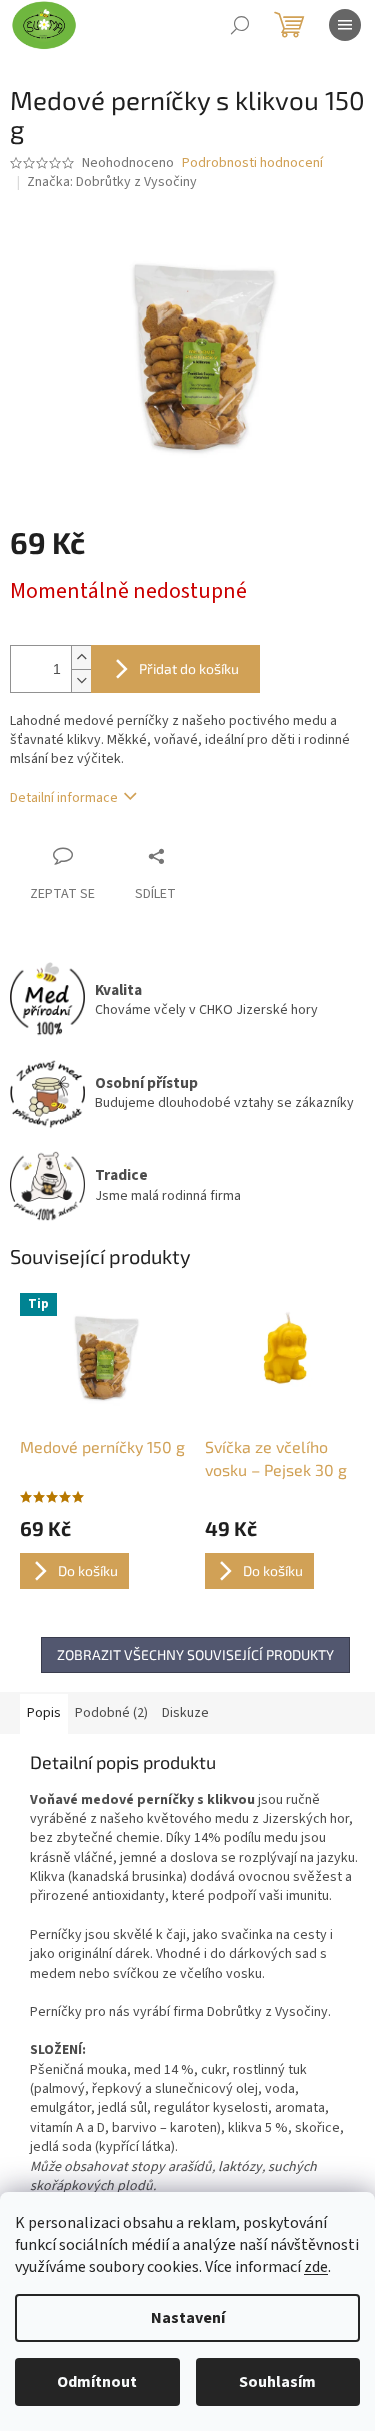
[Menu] (345, 25)
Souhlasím (277, 2382)
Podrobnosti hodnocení (252, 163)
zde (316, 2267)
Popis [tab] (44, 1713)
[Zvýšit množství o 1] (81, 657)
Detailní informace (64, 798)
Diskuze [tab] (185, 1713)
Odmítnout (97, 2382)
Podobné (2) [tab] (111, 1713)
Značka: (112, 182)
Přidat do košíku (189, 668)
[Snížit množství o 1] (81, 680)
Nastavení (188, 2318)
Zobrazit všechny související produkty (195, 1654)
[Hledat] (240, 25)
